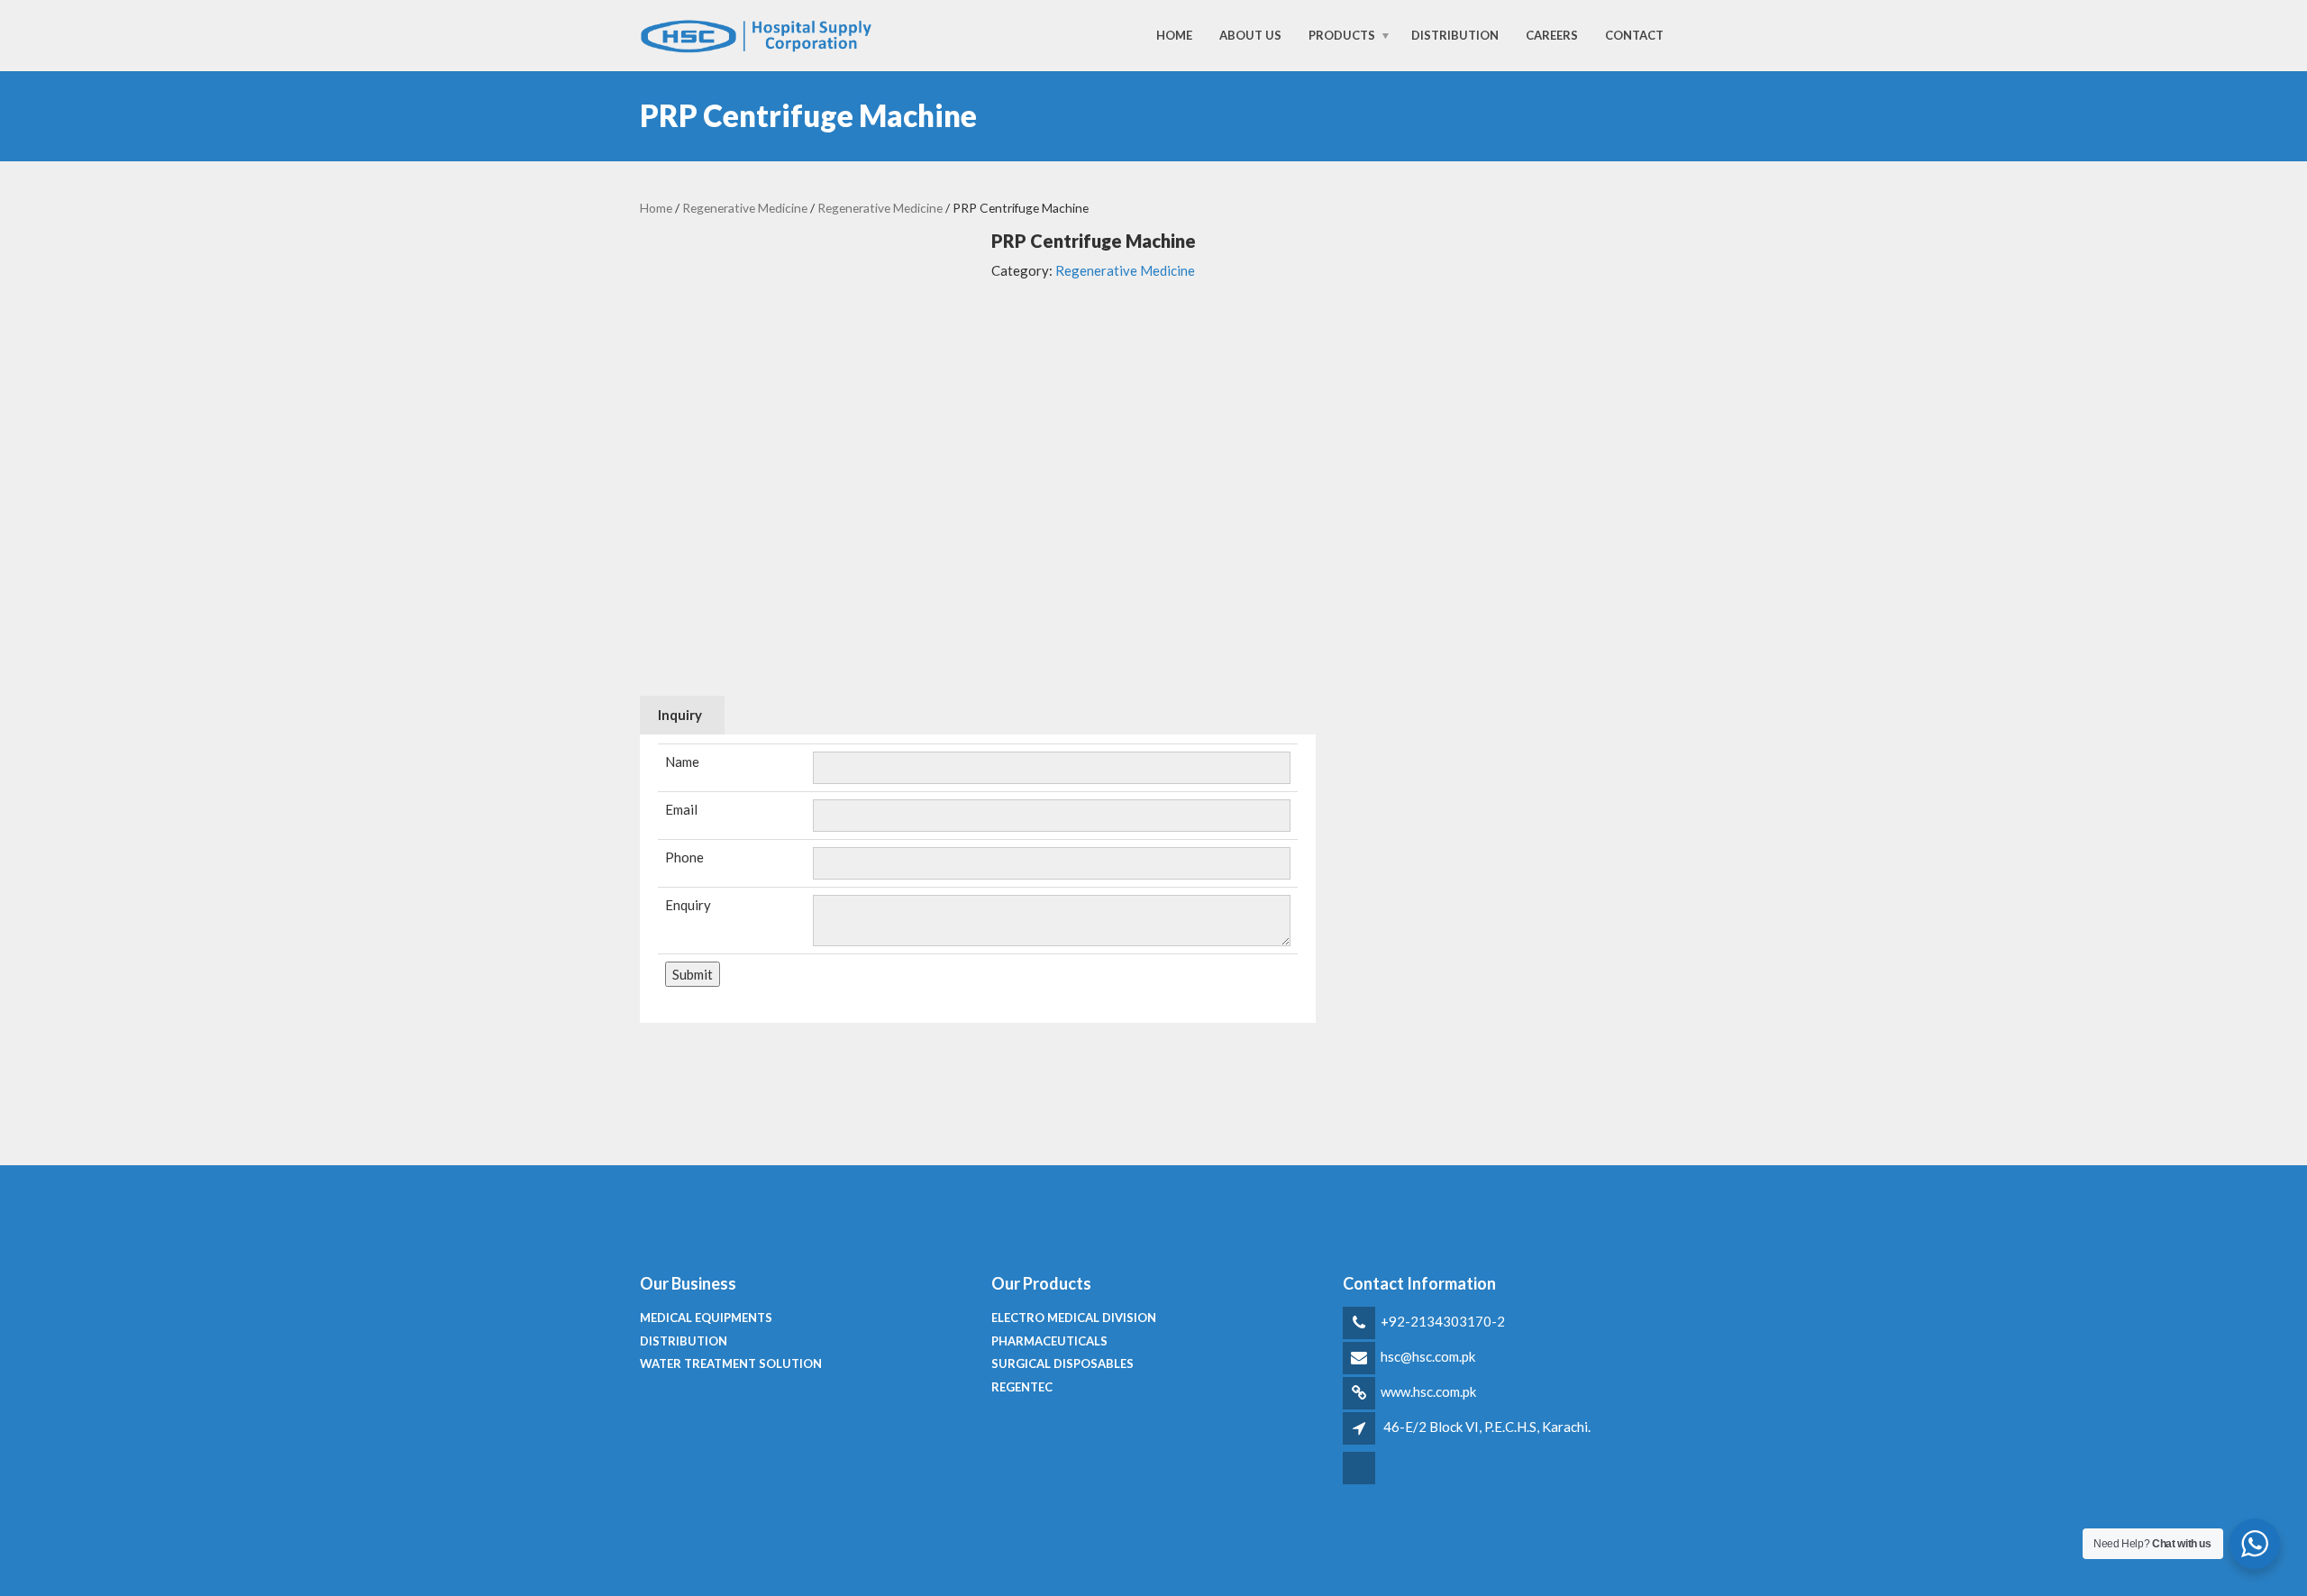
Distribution (1455, 35)
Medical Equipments (706, 1318)
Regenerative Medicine (745, 208)
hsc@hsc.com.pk (1428, 1356)
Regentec (1022, 1387)
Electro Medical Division (1074, 1318)
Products (1342, 35)
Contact (1634, 35)
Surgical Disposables (1062, 1363)
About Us (1250, 35)
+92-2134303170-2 (1443, 1321)
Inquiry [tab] (680, 715)
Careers (1552, 35)
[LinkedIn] (1360, 1482)
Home (1174, 35)
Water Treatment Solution (731, 1363)
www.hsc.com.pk (1428, 1391)
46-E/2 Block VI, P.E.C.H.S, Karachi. (1487, 1427)
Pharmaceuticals (1049, 1341)
